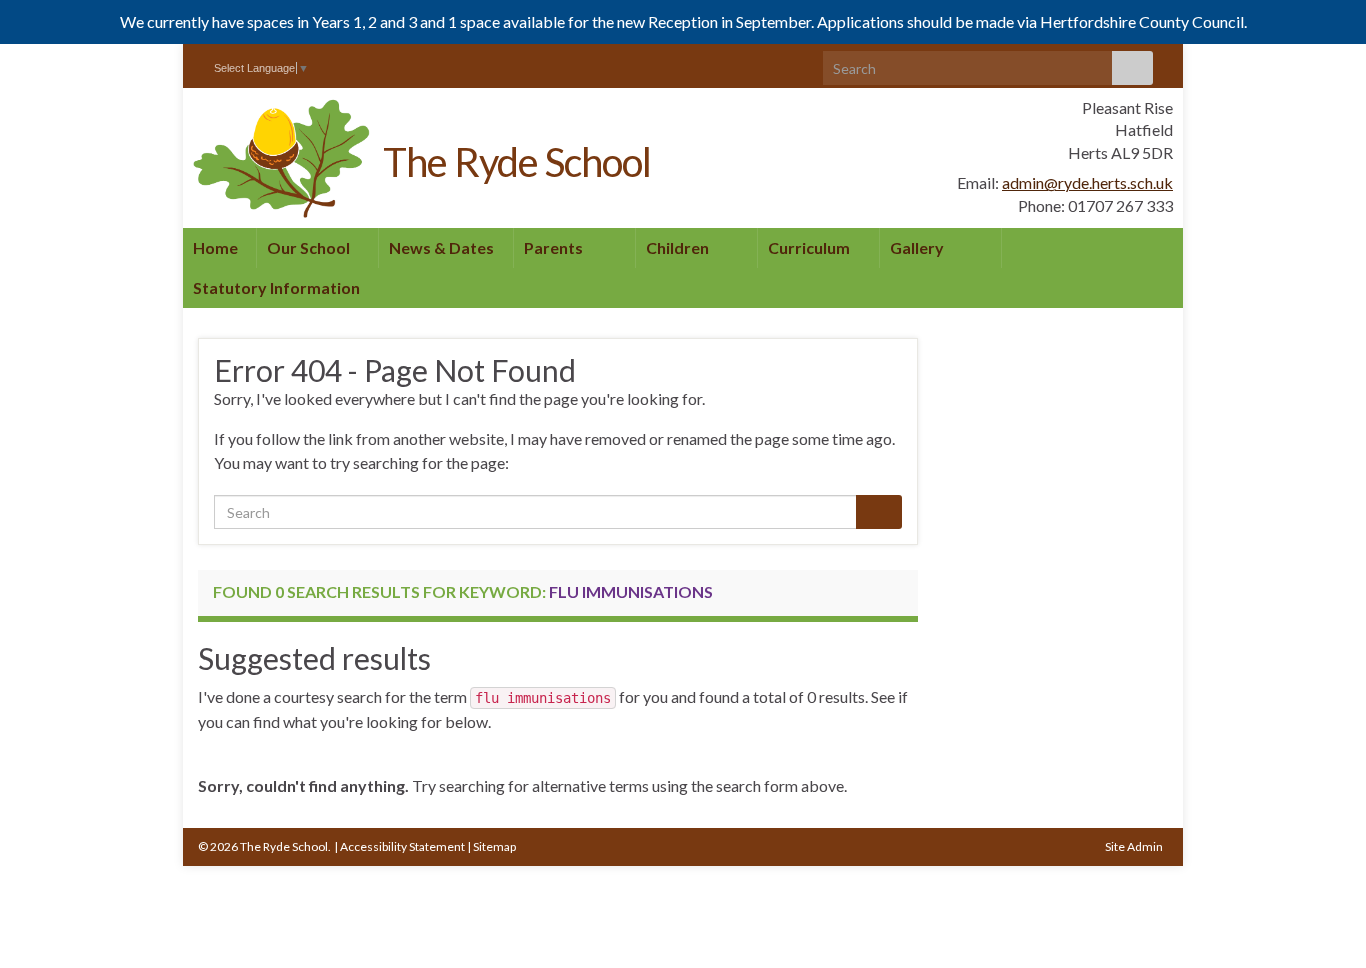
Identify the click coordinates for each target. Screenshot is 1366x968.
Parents (555, 247)
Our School (310, 247)
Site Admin (1134, 846)
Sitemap (494, 846)
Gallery (917, 247)
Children (679, 247)
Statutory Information (276, 287)
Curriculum (810, 247)
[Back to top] (1321, 923)
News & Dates (443, 247)
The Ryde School (517, 162)
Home (215, 247)
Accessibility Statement (402, 846)
